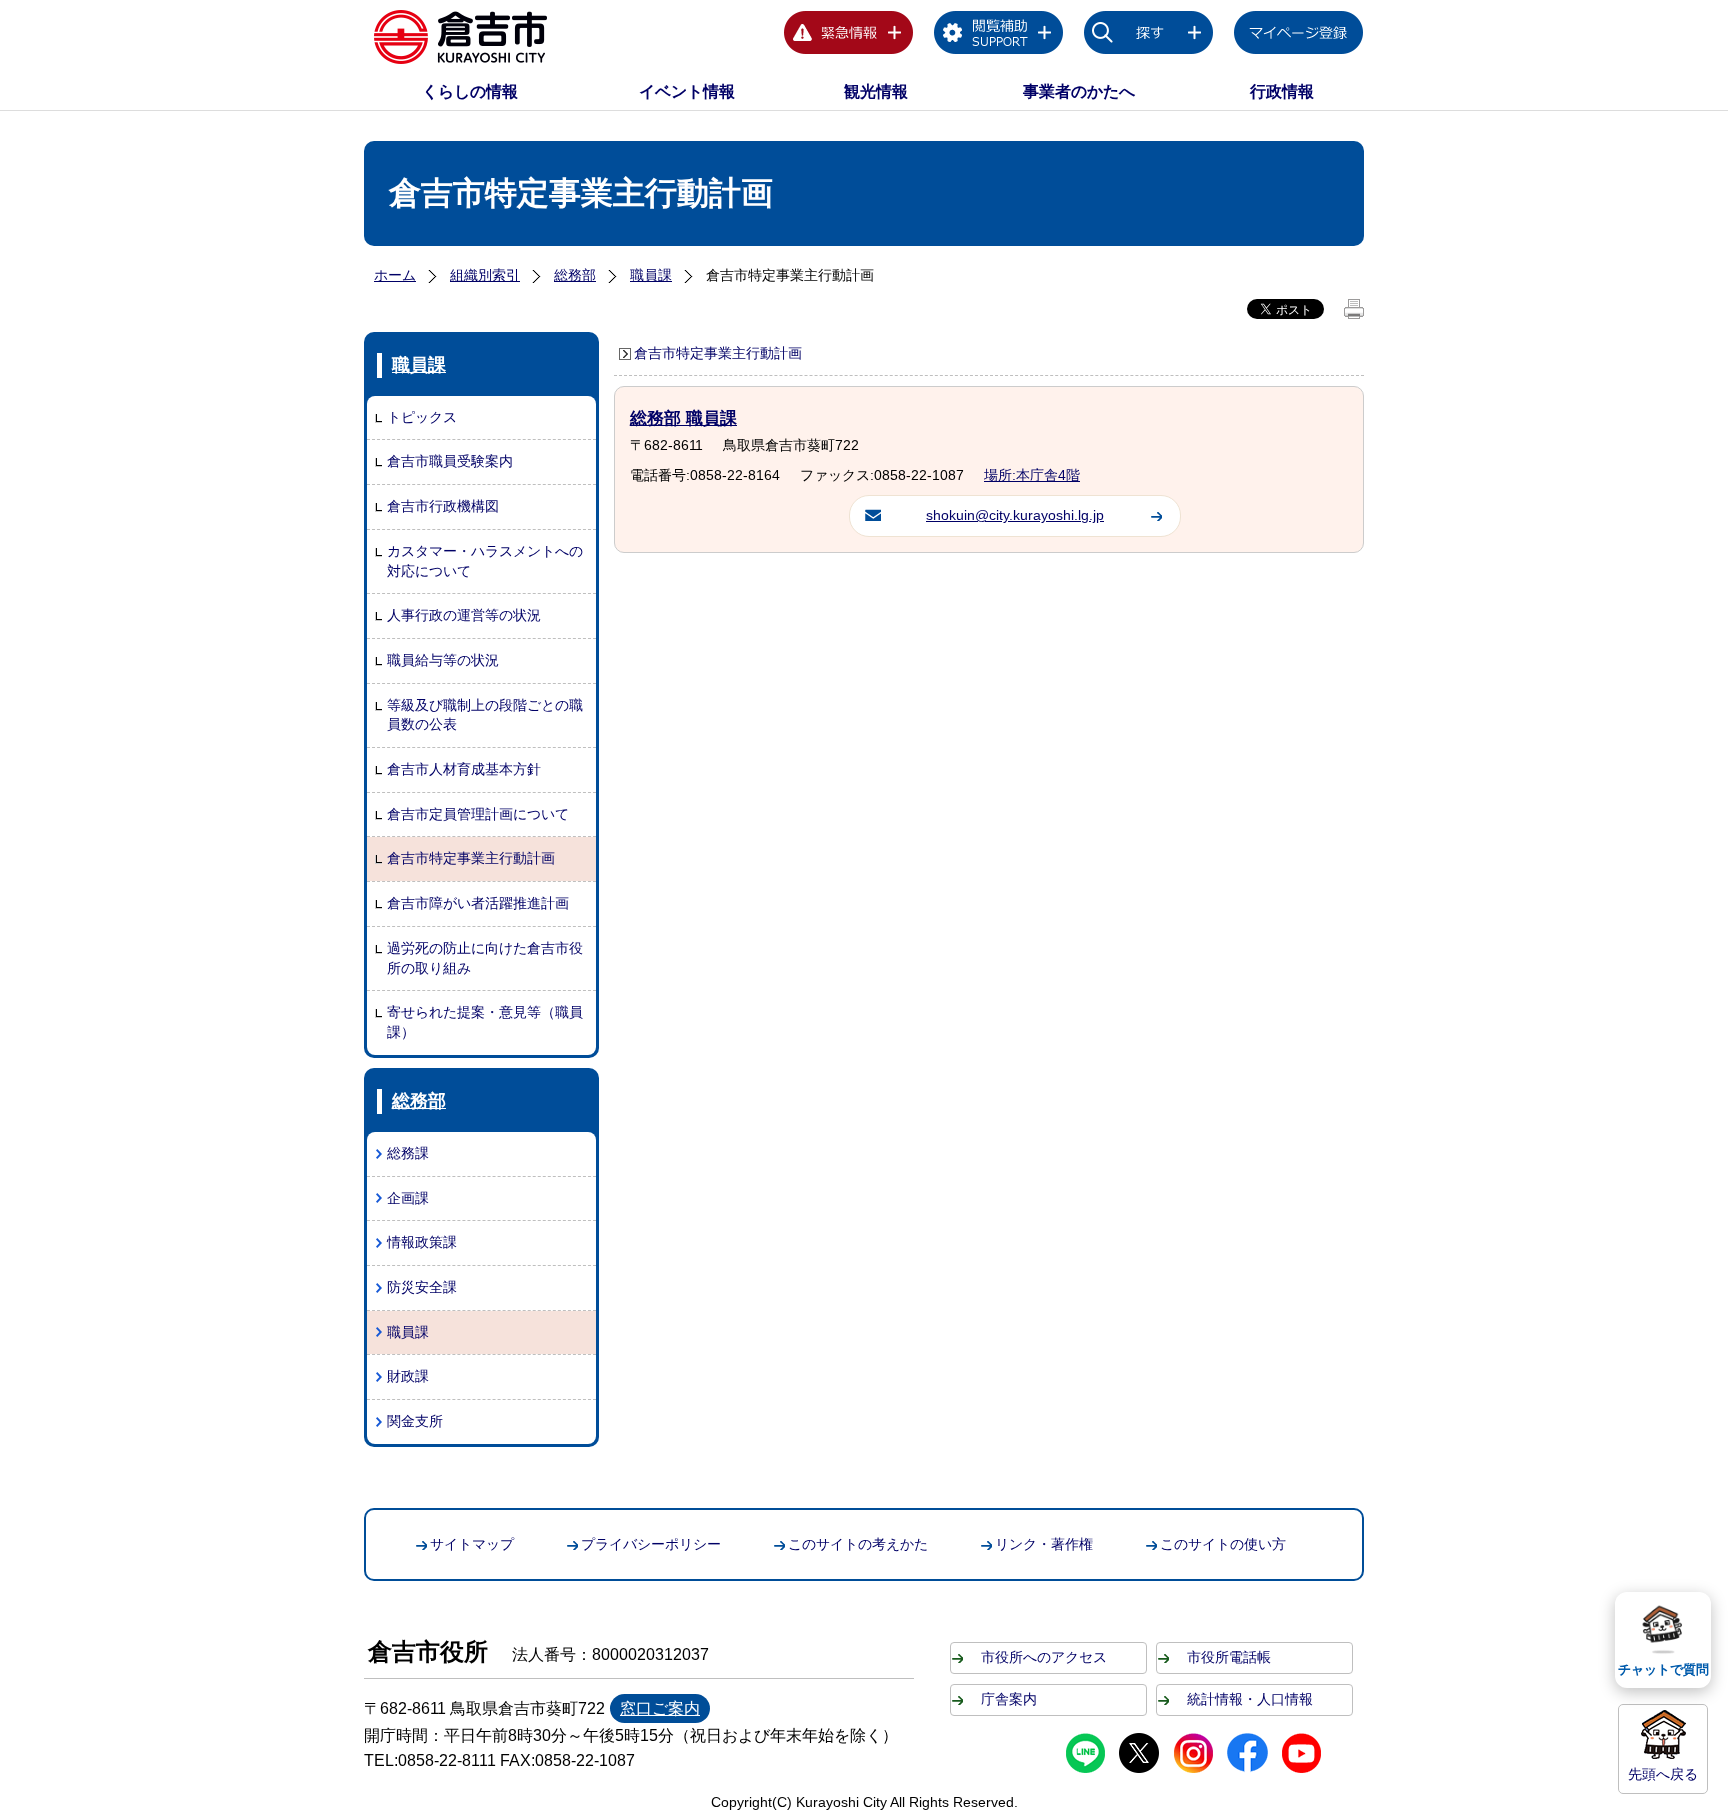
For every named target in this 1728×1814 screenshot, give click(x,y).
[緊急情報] (849, 36)
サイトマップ (472, 1544)
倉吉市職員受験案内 (450, 461)
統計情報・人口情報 (1250, 1699)
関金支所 (415, 1421)
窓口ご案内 (660, 1708)
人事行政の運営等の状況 (464, 615)
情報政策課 (422, 1242)
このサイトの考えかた (858, 1544)
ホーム (395, 275)
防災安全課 (422, 1287)
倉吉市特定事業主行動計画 (471, 858)
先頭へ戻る (1663, 1774)
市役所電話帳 (1229, 1657)
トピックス (422, 417)
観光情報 (876, 91)
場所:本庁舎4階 (1032, 475)
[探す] (1149, 36)
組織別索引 (485, 275)
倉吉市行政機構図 (443, 506)
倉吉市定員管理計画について (478, 814)
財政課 (408, 1376)
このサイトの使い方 (1223, 1544)
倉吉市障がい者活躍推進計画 (478, 903)
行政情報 (1282, 91)
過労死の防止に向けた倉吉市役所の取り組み (485, 958)
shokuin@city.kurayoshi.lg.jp (1015, 515)
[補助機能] (999, 36)
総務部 (575, 275)
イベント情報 (687, 91)
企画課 (408, 1198)
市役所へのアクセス (1044, 1657)
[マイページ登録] (1299, 36)
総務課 (408, 1153)
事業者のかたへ (1079, 91)
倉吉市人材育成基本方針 (464, 769)
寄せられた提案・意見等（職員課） (485, 1022)
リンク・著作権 (1044, 1544)
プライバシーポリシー (651, 1544)
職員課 (651, 275)
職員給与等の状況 (443, 660)
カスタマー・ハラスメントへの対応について (485, 561)
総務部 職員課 (683, 418)
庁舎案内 (1009, 1699)
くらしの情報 (470, 91)
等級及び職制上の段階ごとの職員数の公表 (485, 715)
